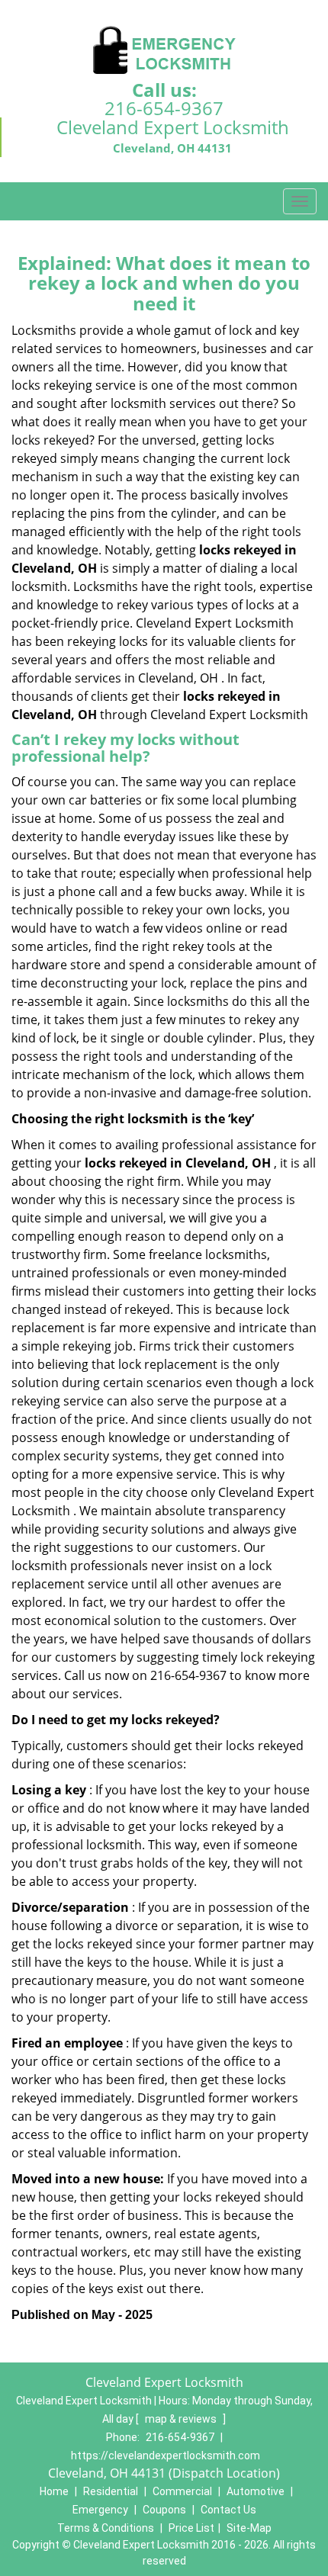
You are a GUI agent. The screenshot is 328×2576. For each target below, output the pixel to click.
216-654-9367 (164, 108)
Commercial (182, 2491)
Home (54, 2491)
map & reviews (182, 2419)
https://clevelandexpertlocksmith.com (166, 2456)
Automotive (256, 2491)
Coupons (164, 2510)
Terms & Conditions (106, 2528)
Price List (191, 2528)
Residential (111, 2491)
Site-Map (249, 2528)
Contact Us (228, 2510)
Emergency (100, 2510)
